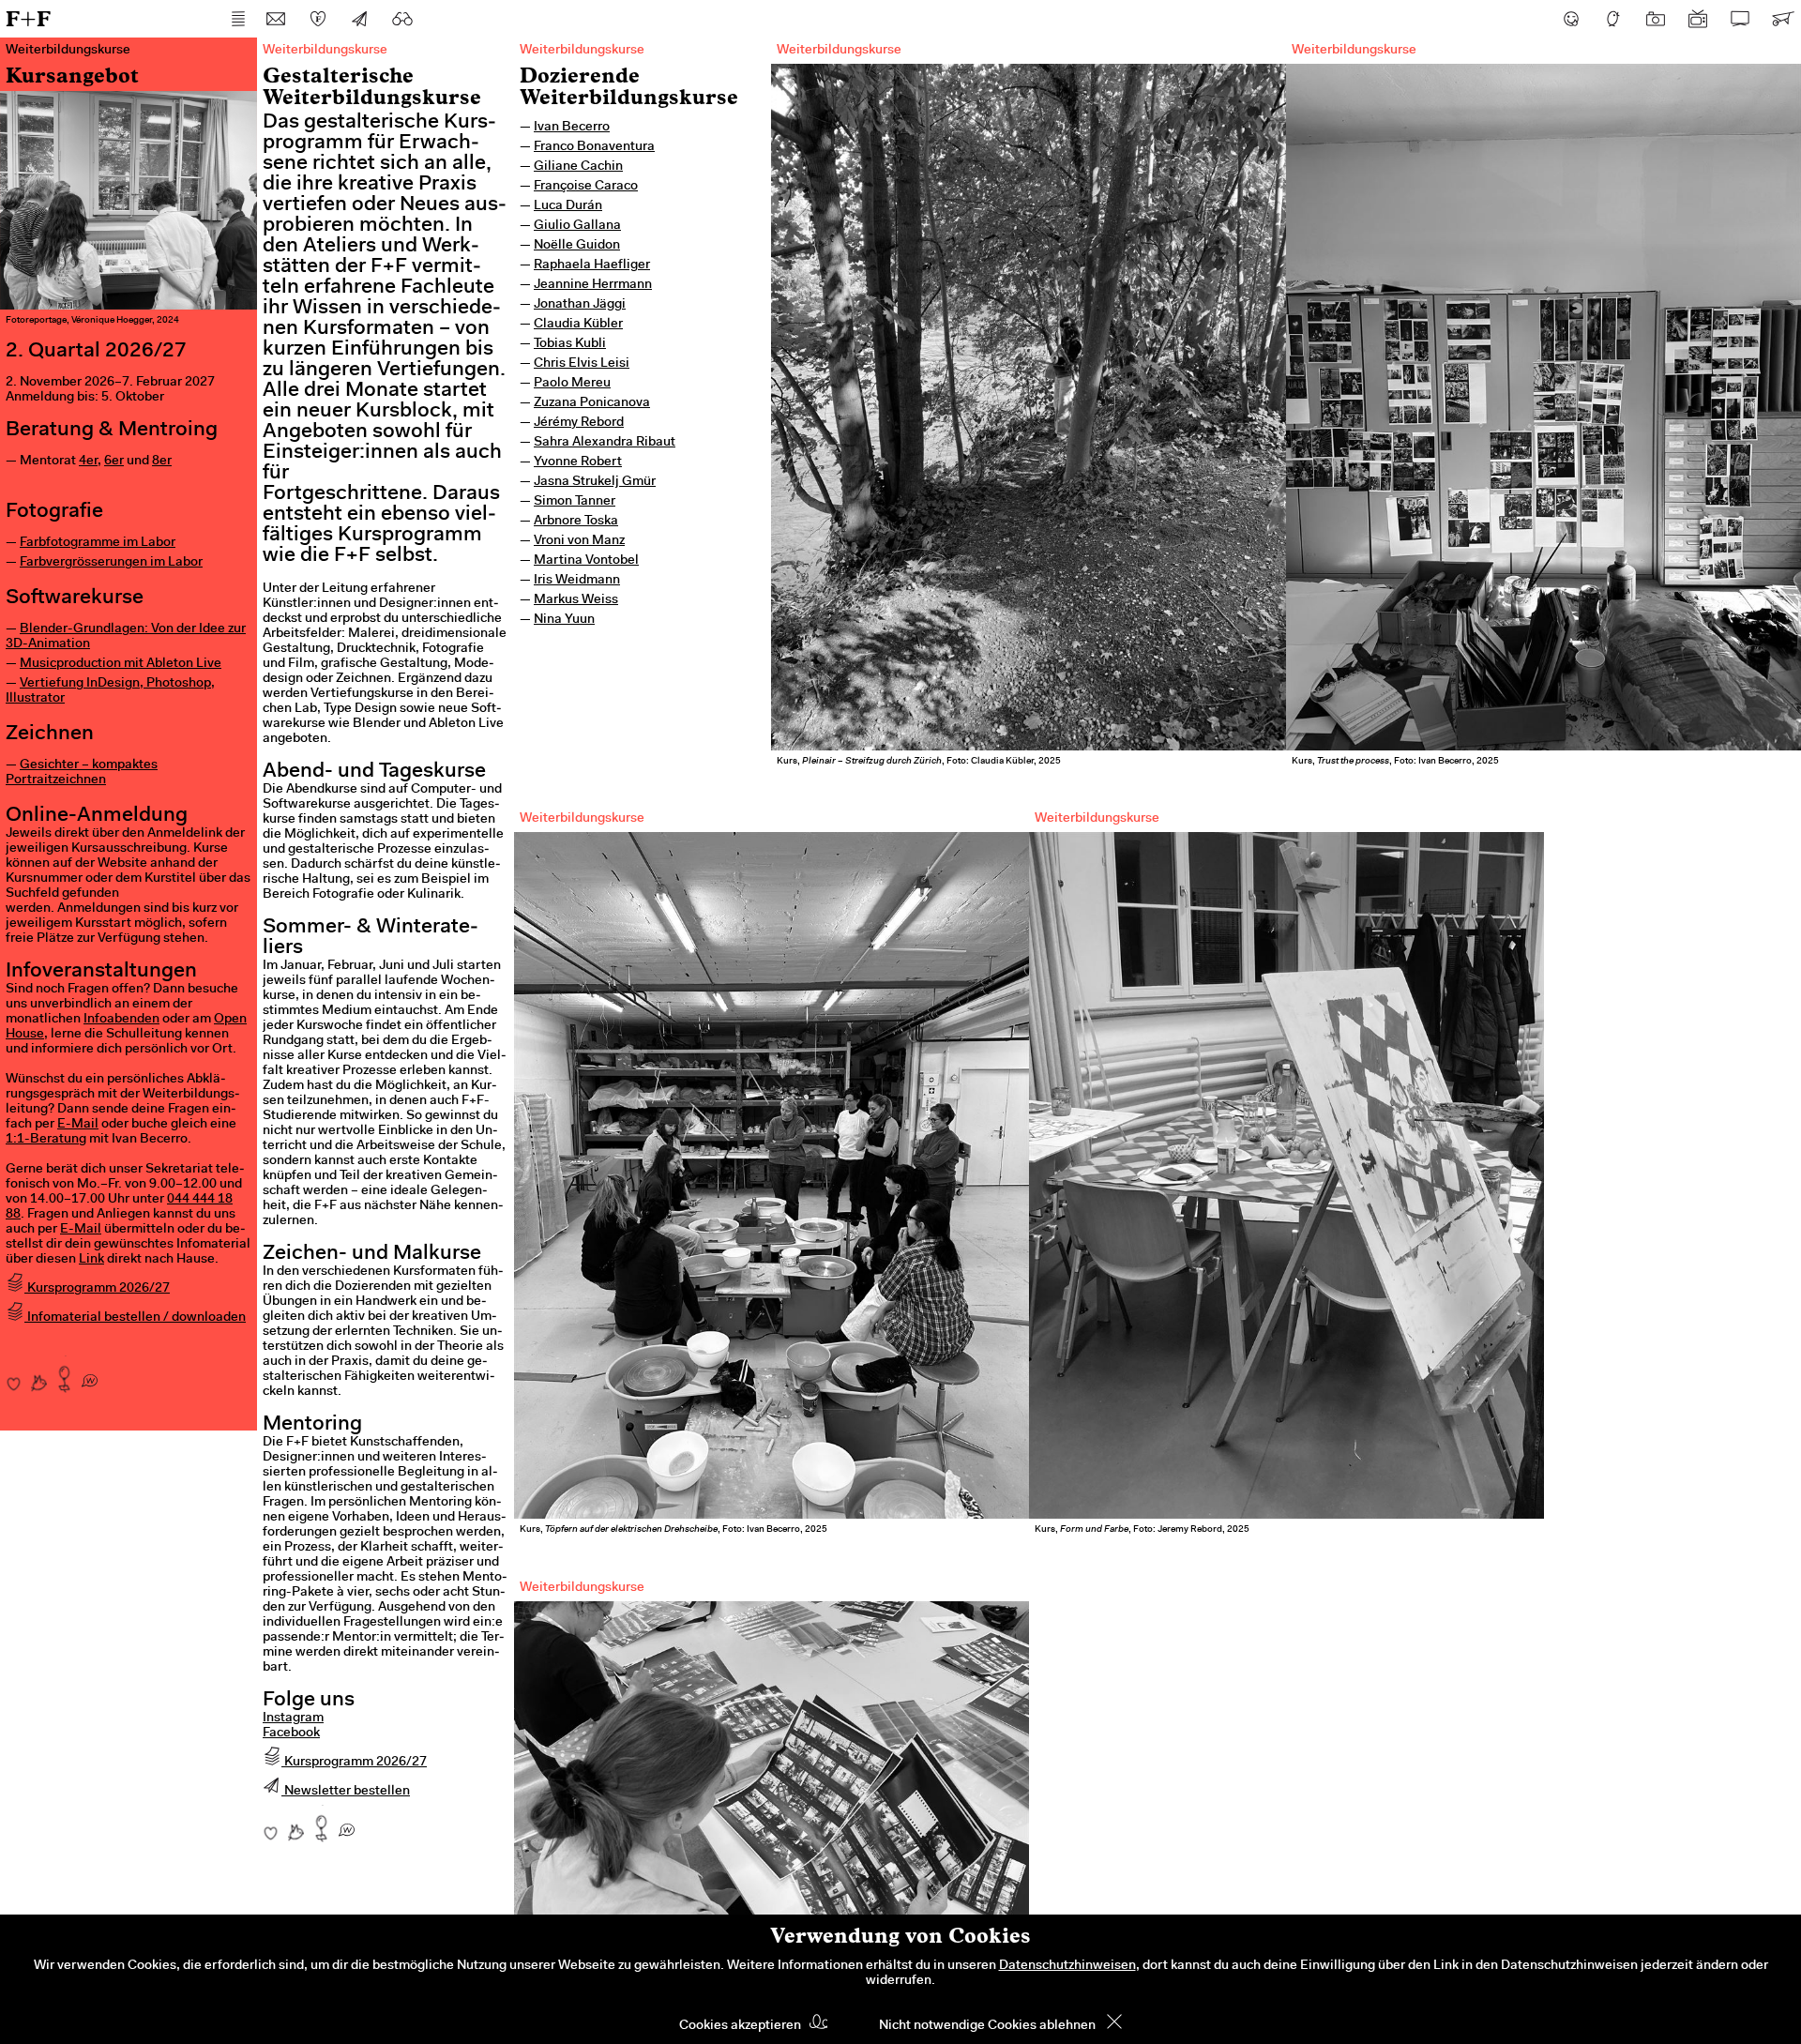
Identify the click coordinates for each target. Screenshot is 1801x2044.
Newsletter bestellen (346, 1792)
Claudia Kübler (578, 325)
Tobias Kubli (570, 344)
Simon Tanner (575, 502)
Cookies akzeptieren (740, 2026)
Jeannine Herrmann (593, 285)
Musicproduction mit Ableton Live (121, 664)
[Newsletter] (360, 19)
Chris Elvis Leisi (582, 364)
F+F (28, 18)
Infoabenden (121, 1020)
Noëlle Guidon (577, 246)
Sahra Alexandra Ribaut (605, 443)
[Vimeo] (1740, 19)
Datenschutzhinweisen (1067, 1966)
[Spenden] (318, 19)
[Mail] (276, 19)
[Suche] (402, 19)
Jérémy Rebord (579, 423)
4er (88, 462)
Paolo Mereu (572, 384)
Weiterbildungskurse (582, 51)
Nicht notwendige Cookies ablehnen (987, 2026)
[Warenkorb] (1782, 19)
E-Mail (78, 1125)
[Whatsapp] (90, 1374)
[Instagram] (1656, 19)
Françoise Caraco (586, 187)
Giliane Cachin (578, 167)
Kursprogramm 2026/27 (97, 1289)
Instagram (293, 1718)
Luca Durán (568, 206)
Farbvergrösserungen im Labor (111, 563)
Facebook (291, 1734)
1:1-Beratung (46, 1140)
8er (162, 462)
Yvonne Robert (578, 462)
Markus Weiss (576, 600)
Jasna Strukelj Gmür (595, 482)
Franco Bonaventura (594, 147)
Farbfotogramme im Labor (98, 543)
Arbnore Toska (576, 522)
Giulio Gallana (577, 226)
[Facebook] (1571, 19)
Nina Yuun (564, 620)
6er (114, 462)
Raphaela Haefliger (592, 265)
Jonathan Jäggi (580, 305)
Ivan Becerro (572, 128)
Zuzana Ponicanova (592, 403)
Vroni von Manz (579, 541)
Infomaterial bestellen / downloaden (135, 1318)
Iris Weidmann (577, 581)
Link (91, 1260)
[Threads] (1613, 19)
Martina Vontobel (586, 561)
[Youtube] (1698, 19)
